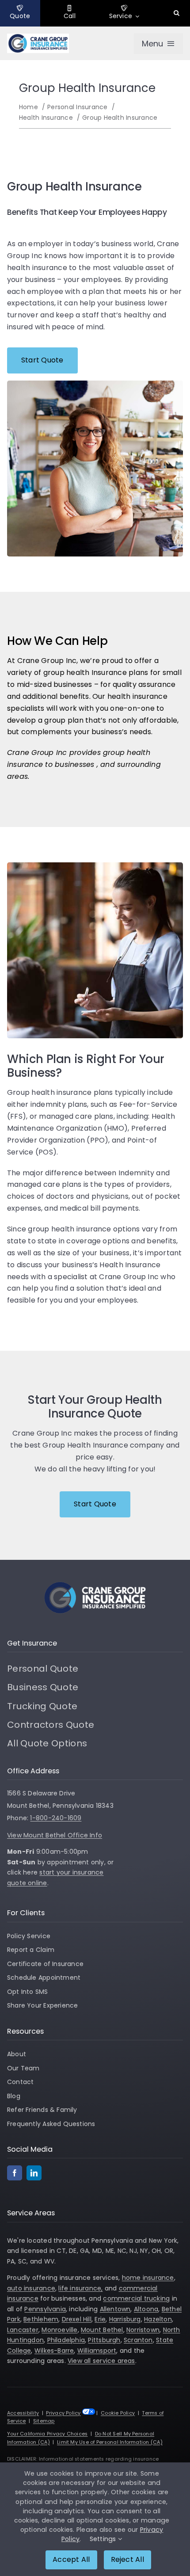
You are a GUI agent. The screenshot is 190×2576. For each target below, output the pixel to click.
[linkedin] (34, 2173)
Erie (100, 2319)
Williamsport (97, 2351)
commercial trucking (136, 2298)
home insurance (148, 2278)
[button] (177, 13)
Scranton (138, 2340)
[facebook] (15, 2173)
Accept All (71, 2559)
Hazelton (158, 2319)
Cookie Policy (118, 2413)
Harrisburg (125, 2319)
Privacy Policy (63, 2413)
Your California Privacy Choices (47, 2434)
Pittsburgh (104, 2340)
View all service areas (101, 2361)
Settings (104, 2539)
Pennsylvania (45, 2309)
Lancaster (23, 2330)
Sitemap (44, 2421)
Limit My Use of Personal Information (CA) (110, 2442)
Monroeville (59, 2330)
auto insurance (31, 2288)
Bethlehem (41, 2319)
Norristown (143, 2330)
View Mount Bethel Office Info (55, 1835)
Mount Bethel (102, 2330)
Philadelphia (66, 2340)
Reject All (127, 2559)
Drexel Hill (77, 2319)
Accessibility (23, 2413)
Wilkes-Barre (54, 2351)
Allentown (115, 2309)
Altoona (146, 2309)
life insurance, (80, 2288)
